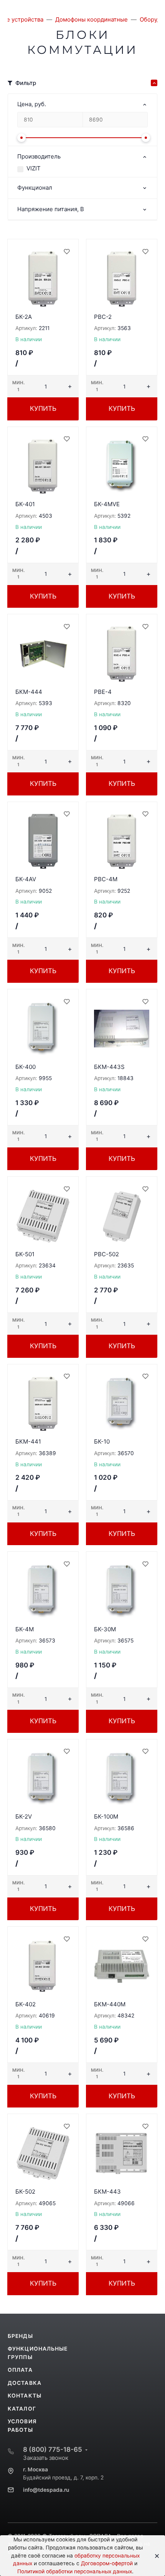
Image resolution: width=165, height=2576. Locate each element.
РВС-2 (103, 317)
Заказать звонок (46, 2458)
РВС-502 (106, 1254)
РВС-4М (106, 879)
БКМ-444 (29, 692)
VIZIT (34, 168)
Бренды (20, 2336)
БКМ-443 (107, 2192)
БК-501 (25, 1254)
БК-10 (102, 1441)
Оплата (20, 2370)
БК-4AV (26, 879)
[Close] (154, 2556)
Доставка (25, 2383)
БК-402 (26, 2004)
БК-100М (106, 1817)
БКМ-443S (109, 1067)
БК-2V (24, 1817)
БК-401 (25, 504)
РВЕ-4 (103, 692)
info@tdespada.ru (46, 2490)
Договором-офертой (107, 2563)
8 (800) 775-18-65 (53, 2449)
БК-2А (24, 317)
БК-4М (25, 1629)
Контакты (25, 2396)
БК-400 (26, 1067)
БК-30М (105, 1629)
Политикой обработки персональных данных (75, 2571)
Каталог (22, 2409)
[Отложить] (66, 251)
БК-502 (25, 2192)
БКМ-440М (110, 2004)
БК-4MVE (107, 504)
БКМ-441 (28, 1441)
